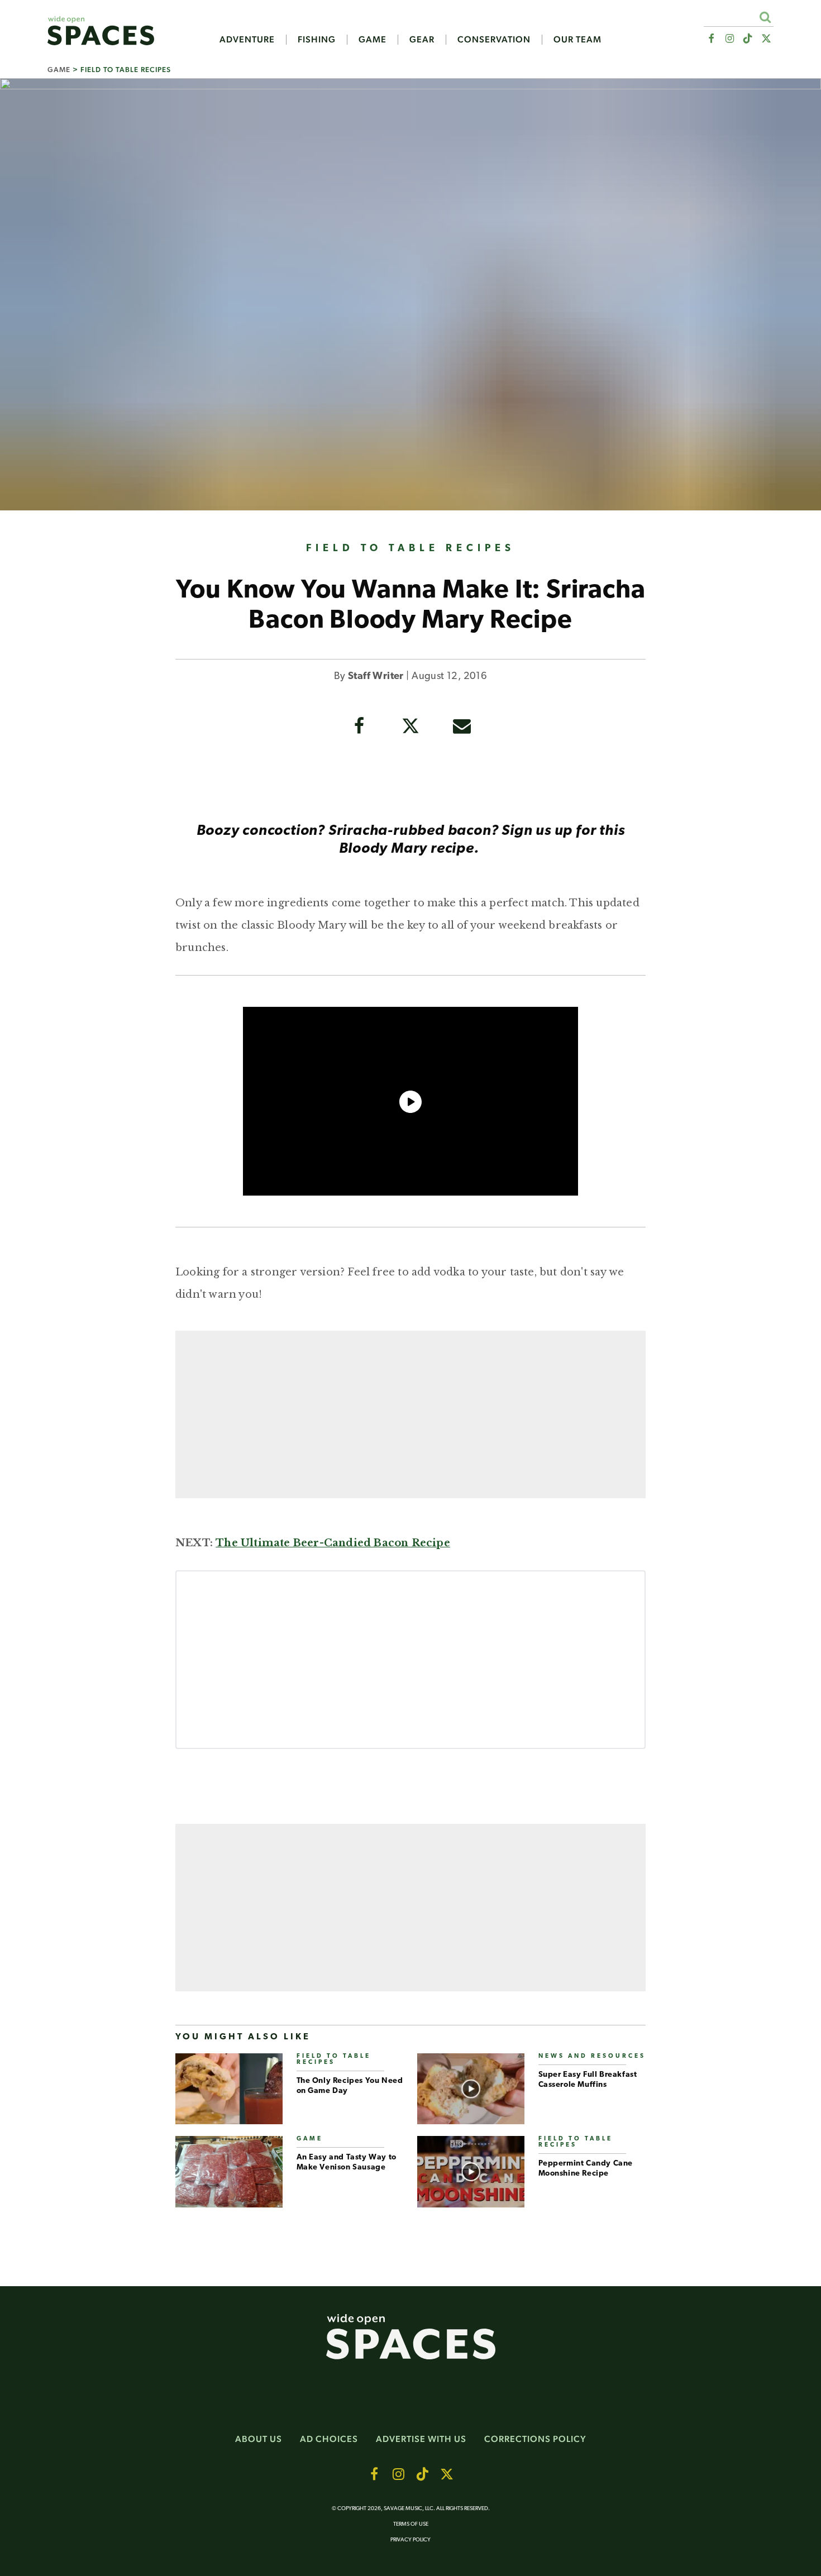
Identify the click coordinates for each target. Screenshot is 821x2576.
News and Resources (592, 2056)
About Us (259, 2439)
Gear (422, 40)
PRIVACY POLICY (410, 2540)
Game (373, 40)
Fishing (317, 40)
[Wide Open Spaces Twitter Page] (767, 39)
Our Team (577, 40)
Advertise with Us (421, 2439)
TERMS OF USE (411, 2524)
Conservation (494, 40)
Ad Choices (329, 2439)
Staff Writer (376, 677)
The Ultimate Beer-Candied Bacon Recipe (333, 1543)
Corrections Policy (535, 2439)
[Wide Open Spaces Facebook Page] (711, 39)
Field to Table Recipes (126, 70)
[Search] (765, 17)
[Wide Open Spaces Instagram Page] (729, 39)
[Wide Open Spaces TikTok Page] (748, 39)
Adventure (247, 40)
